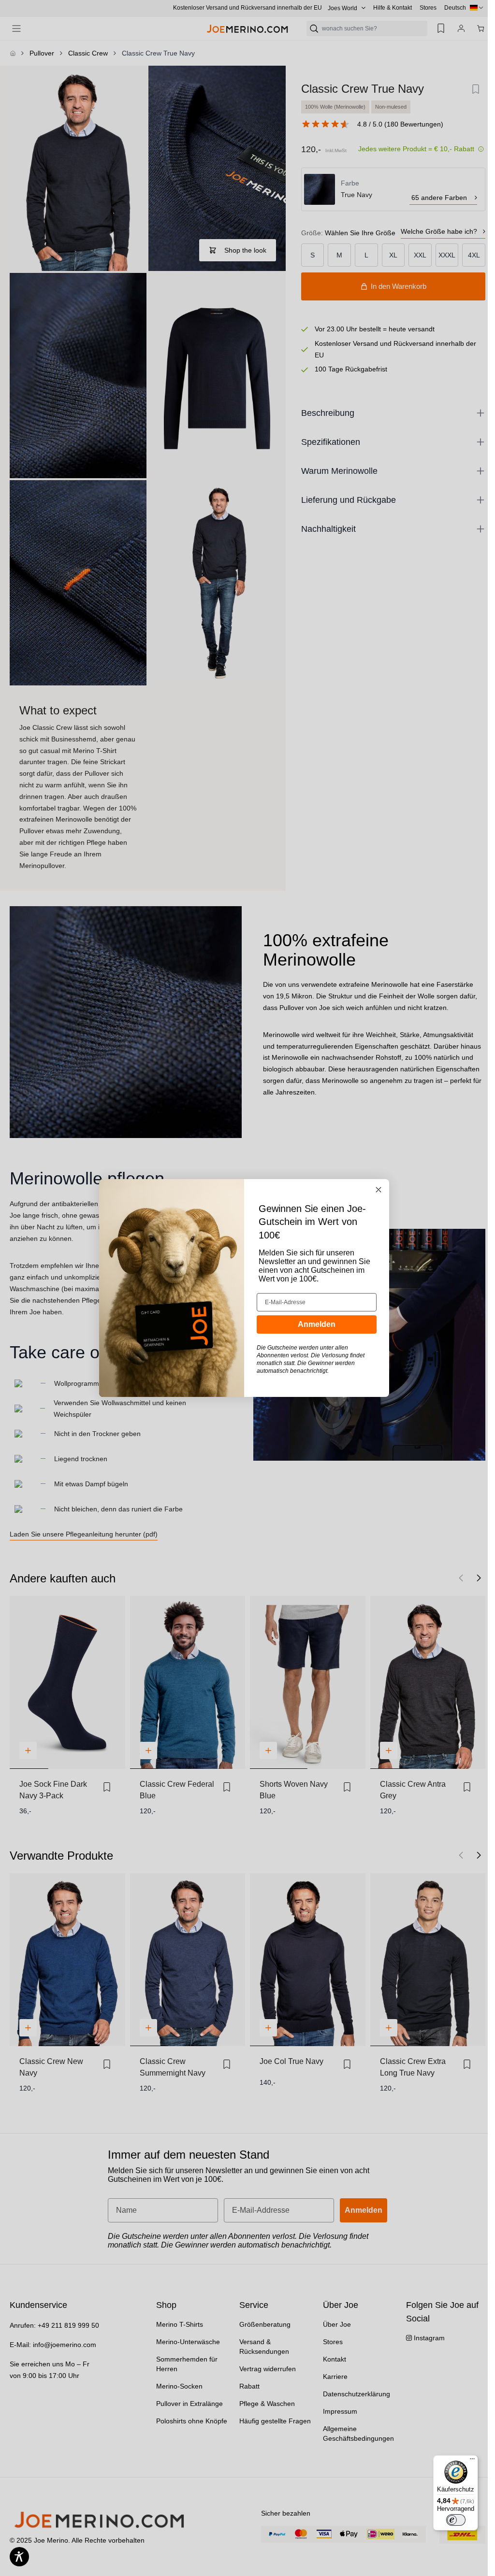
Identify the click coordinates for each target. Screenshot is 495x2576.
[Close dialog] (379, 1190)
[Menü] (472, 2461)
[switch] (456, 2520)
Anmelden (317, 1324)
